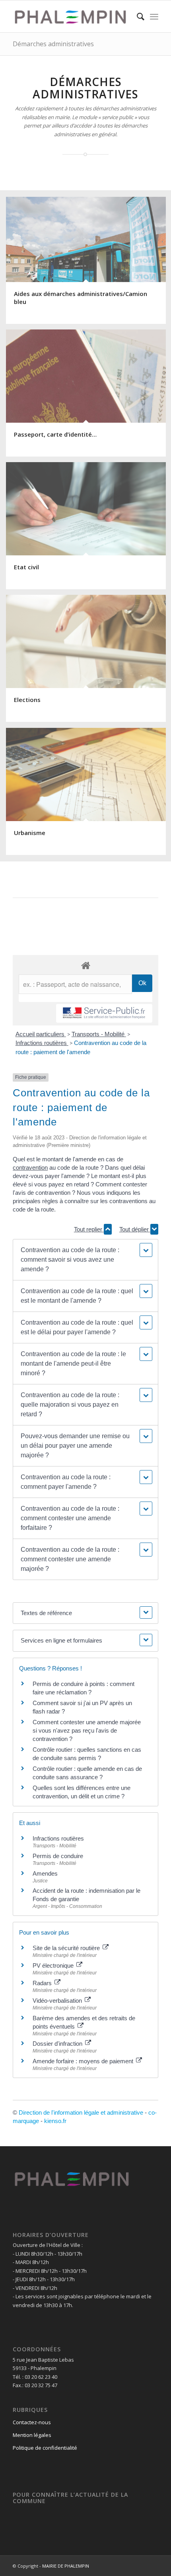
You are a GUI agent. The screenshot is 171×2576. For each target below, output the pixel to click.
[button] (85, 1260)
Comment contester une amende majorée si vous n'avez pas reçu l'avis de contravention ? (87, 1730)
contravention (30, 1167)
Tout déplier (135, 1229)
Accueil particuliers (41, 1034)
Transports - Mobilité (99, 1034)
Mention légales (32, 2435)
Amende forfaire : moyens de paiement (84, 2061)
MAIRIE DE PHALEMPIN (66, 2566)
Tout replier (89, 1229)
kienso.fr (55, 2121)
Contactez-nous (32, 2422)
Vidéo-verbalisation (58, 2001)
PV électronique (54, 1965)
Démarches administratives (53, 44)
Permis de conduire (58, 1856)
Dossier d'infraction (58, 2044)
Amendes (45, 1873)
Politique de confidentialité (45, 2448)
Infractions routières (42, 1043)
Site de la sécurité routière (67, 1948)
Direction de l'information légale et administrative (81, 2112)
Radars (43, 1983)
